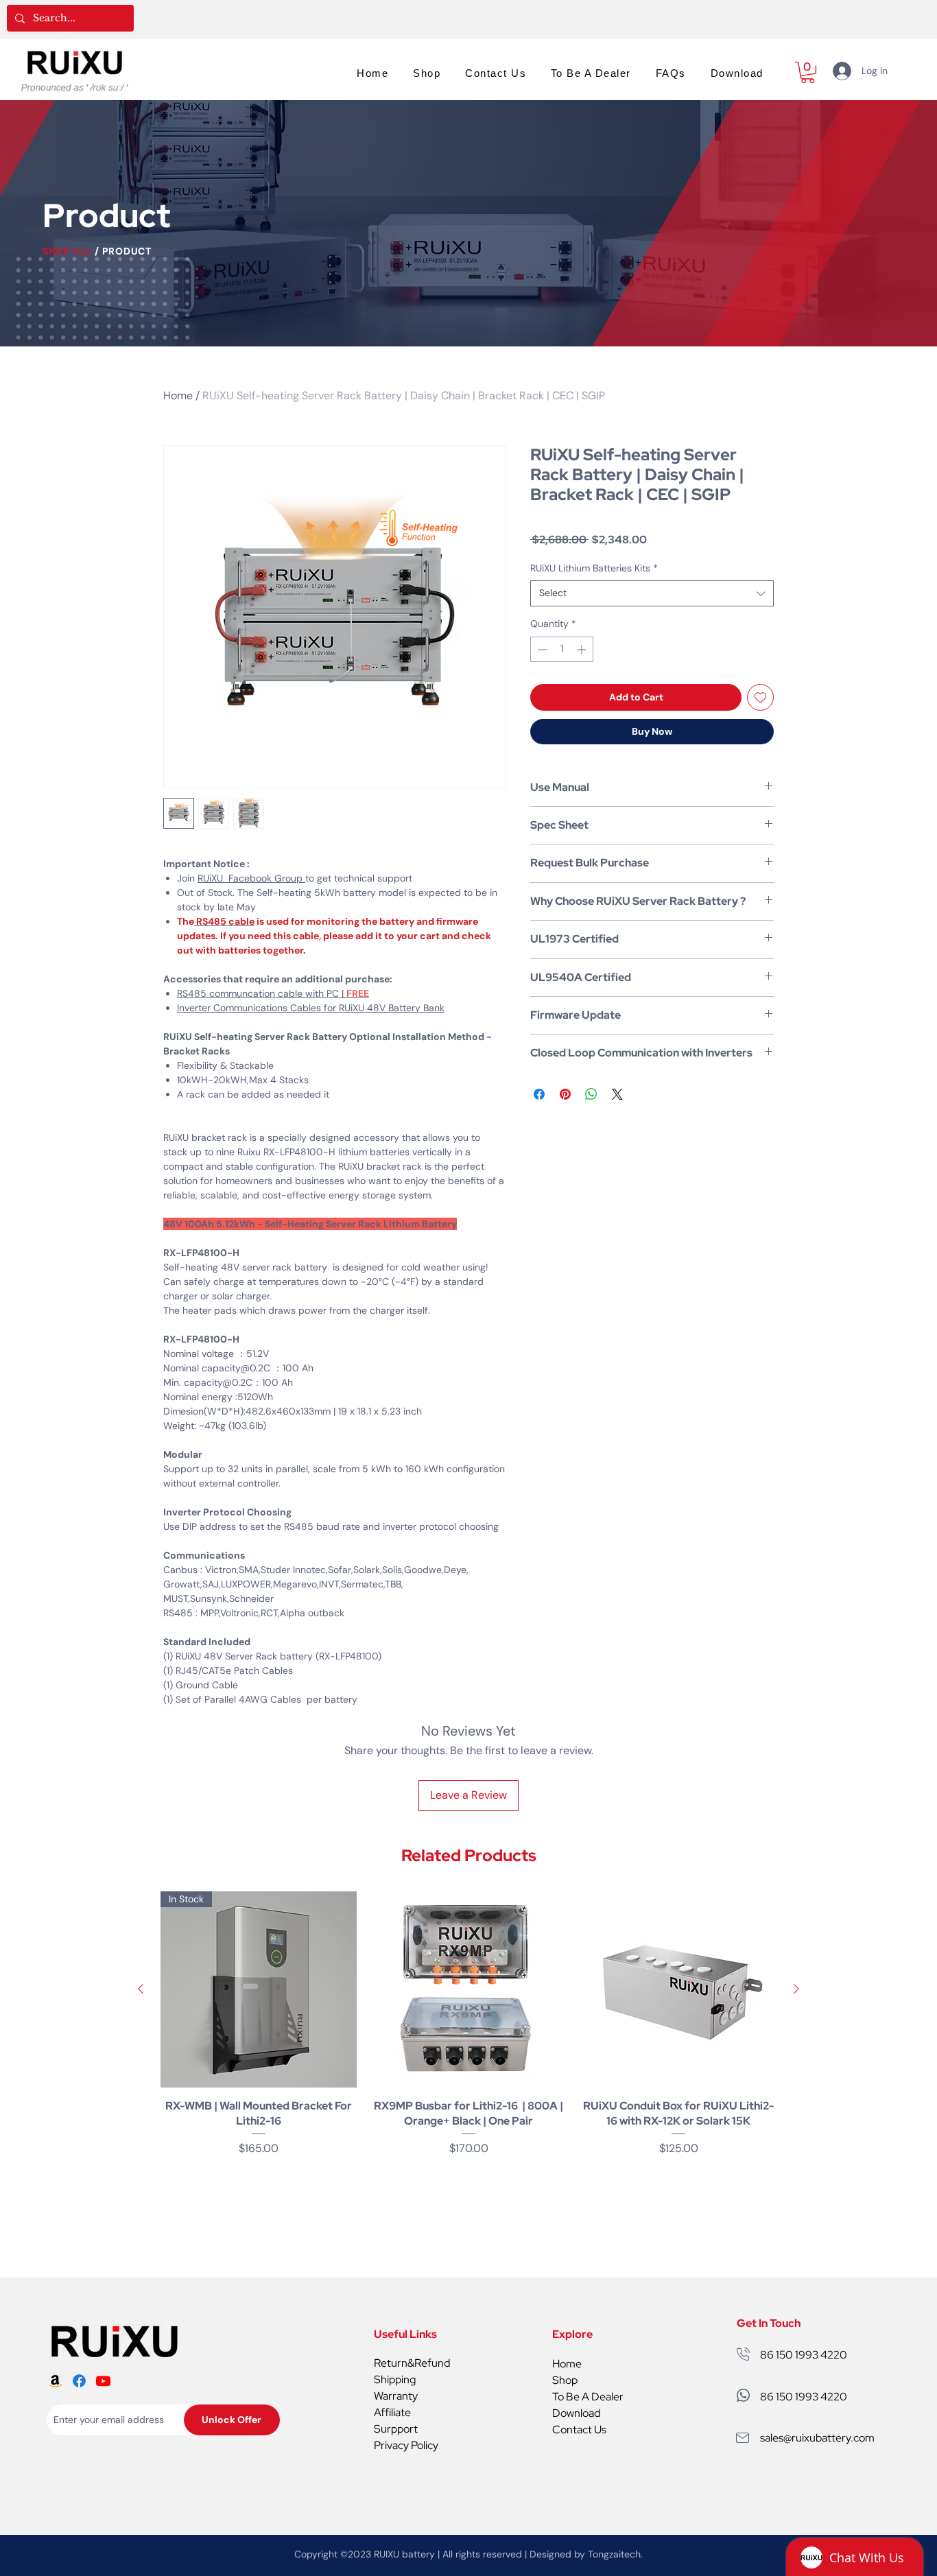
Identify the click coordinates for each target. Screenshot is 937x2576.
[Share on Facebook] (539, 1094)
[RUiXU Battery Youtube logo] (103, 2381)
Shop (565, 2380)
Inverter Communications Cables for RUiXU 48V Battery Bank (311, 1008)
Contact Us (579, 2430)
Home (178, 395)
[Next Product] (796, 1989)
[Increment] (583, 649)
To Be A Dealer (588, 2397)
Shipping (395, 2379)
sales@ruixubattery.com (817, 2438)
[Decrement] (541, 649)
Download (576, 2413)
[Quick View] (468, 1989)
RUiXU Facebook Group (251, 878)
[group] (468, 2032)
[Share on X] (617, 1094)
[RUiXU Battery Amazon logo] (55, 2381)
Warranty (396, 2396)
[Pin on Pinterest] (565, 1094)
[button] (808, 72)
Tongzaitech (614, 2554)
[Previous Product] (141, 1989)
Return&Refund (412, 2363)
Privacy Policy (406, 2445)
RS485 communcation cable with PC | (273, 993)
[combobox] (652, 593)
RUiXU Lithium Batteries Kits (594, 568)
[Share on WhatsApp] (591, 1094)
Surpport (396, 2429)
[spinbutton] (562, 649)
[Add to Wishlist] (760, 697)
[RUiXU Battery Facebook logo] (79, 2381)
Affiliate (392, 2412)
